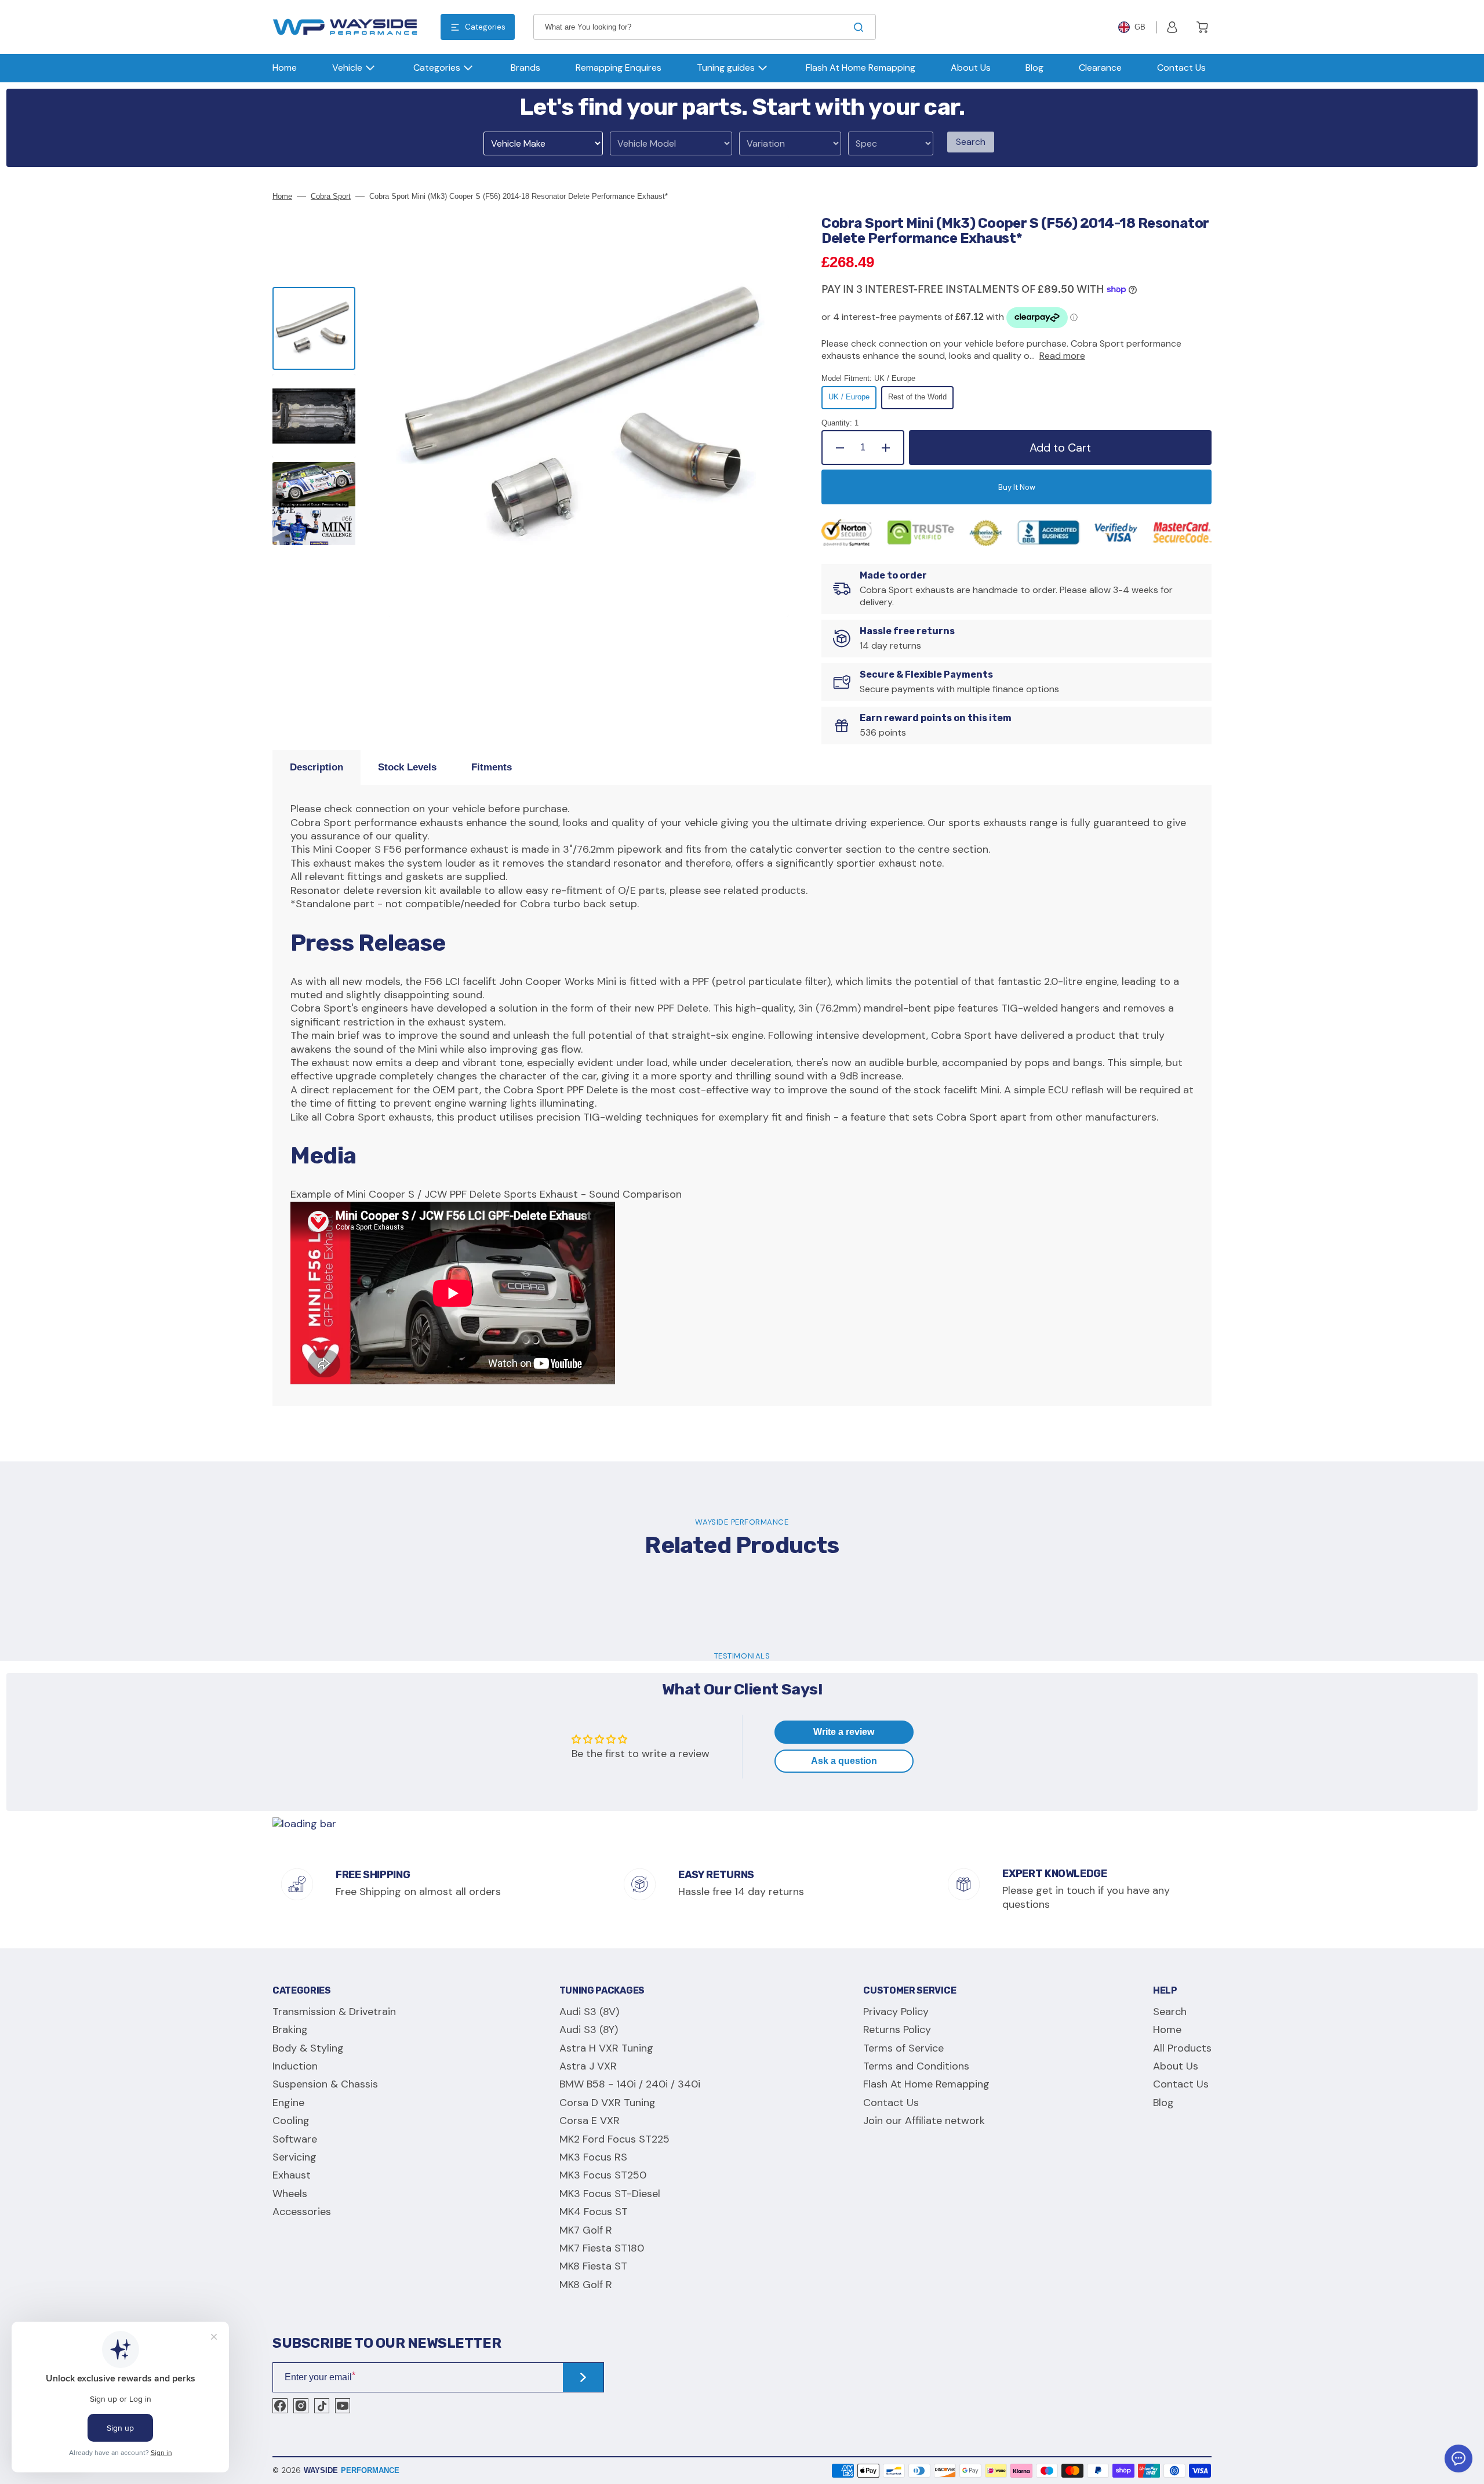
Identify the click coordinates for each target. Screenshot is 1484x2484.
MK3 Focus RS (593, 2157)
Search (971, 142)
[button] (1172, 27)
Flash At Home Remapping (926, 2084)
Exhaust (292, 2175)
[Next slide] (314, 572)
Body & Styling (308, 2048)
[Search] (861, 27)
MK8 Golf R (586, 2285)
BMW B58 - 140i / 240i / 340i (630, 2084)
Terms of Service (903, 2048)
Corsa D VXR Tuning (608, 2103)
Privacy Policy (896, 2012)
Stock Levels (407, 767)
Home (282, 196)
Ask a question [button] (844, 1761)
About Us (1176, 2066)
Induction (295, 2066)
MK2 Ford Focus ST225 (614, 2139)
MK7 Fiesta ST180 (602, 2248)
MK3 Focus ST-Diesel (610, 2194)
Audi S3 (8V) (589, 2012)
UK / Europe (852, 401)
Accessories (302, 2212)
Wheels (290, 2194)
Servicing (294, 2157)
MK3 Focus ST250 (603, 2175)
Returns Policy (897, 2030)
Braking (290, 2030)
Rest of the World (921, 401)
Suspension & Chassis (325, 2084)
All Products (1182, 2048)
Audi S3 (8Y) (589, 2030)
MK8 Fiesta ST (593, 2266)
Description (317, 767)
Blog (1163, 2103)
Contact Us (891, 2103)
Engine (288, 2103)
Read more (1062, 356)
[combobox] (705, 27)
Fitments (492, 767)
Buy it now (1017, 487)
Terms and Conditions (916, 2066)
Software (295, 2139)
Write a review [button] (844, 1732)
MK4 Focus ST (594, 2212)
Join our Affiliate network (924, 2121)
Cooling (291, 2121)
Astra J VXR (588, 2066)
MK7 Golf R (586, 2230)
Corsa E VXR (590, 2121)
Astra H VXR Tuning (606, 2048)
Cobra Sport (331, 196)
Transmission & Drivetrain (334, 2012)
